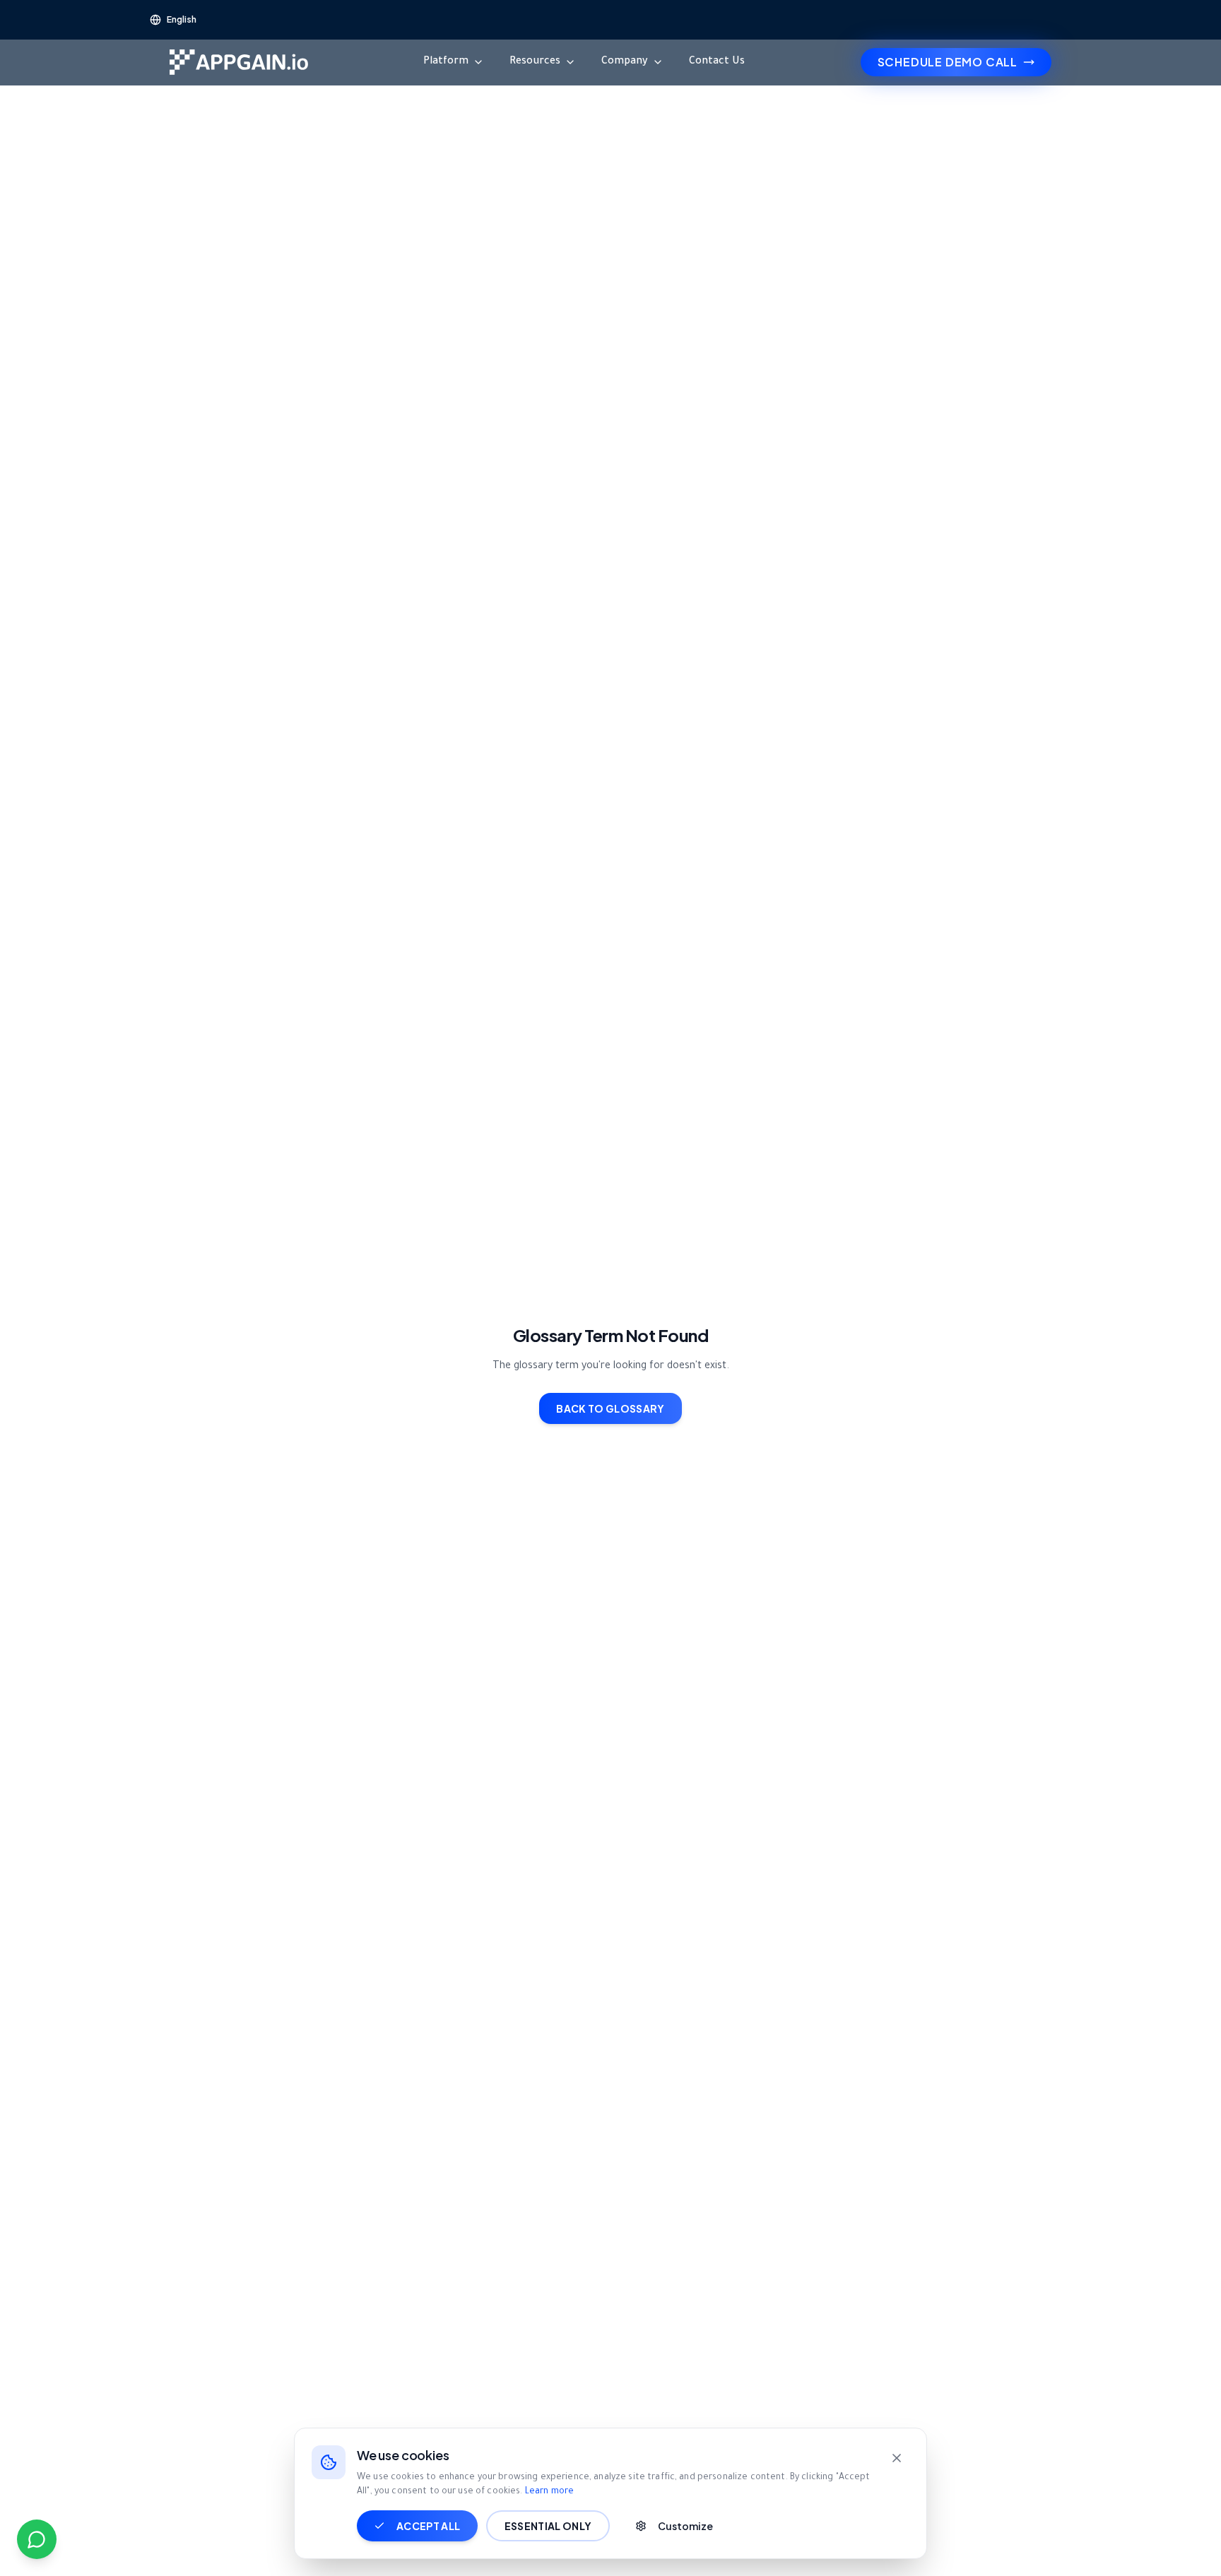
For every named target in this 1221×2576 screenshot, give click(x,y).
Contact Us (717, 62)
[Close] (897, 2458)
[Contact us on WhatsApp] (37, 2539)
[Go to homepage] (239, 62)
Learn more (549, 2492)
